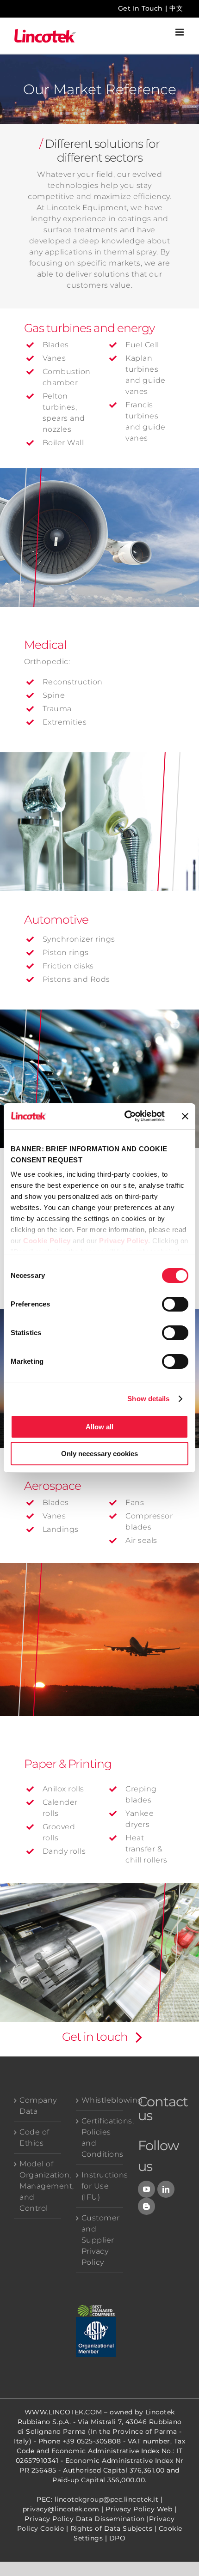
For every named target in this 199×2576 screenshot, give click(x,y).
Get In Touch (140, 8)
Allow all (99, 1427)
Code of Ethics (34, 2138)
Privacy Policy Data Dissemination (85, 2519)
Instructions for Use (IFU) (100, 2186)
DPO (118, 2538)
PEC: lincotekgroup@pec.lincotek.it (97, 2499)
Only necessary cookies (99, 1454)
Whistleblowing (100, 2100)
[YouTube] (147, 2189)
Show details (148, 1399)
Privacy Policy (124, 1241)
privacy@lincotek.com (61, 2509)
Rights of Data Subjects (112, 2528)
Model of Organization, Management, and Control (38, 2186)
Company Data (38, 2106)
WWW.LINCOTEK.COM (63, 2412)
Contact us (163, 2108)
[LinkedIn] (166, 2189)
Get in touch (95, 2037)
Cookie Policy (47, 1241)
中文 (176, 8)
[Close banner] (185, 1116)
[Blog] (147, 2206)
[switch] (175, 1304)
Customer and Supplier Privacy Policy (100, 2240)
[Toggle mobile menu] (180, 32)
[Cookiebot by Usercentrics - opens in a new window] (125, 1116)
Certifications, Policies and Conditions (100, 2138)
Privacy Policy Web (139, 2509)
